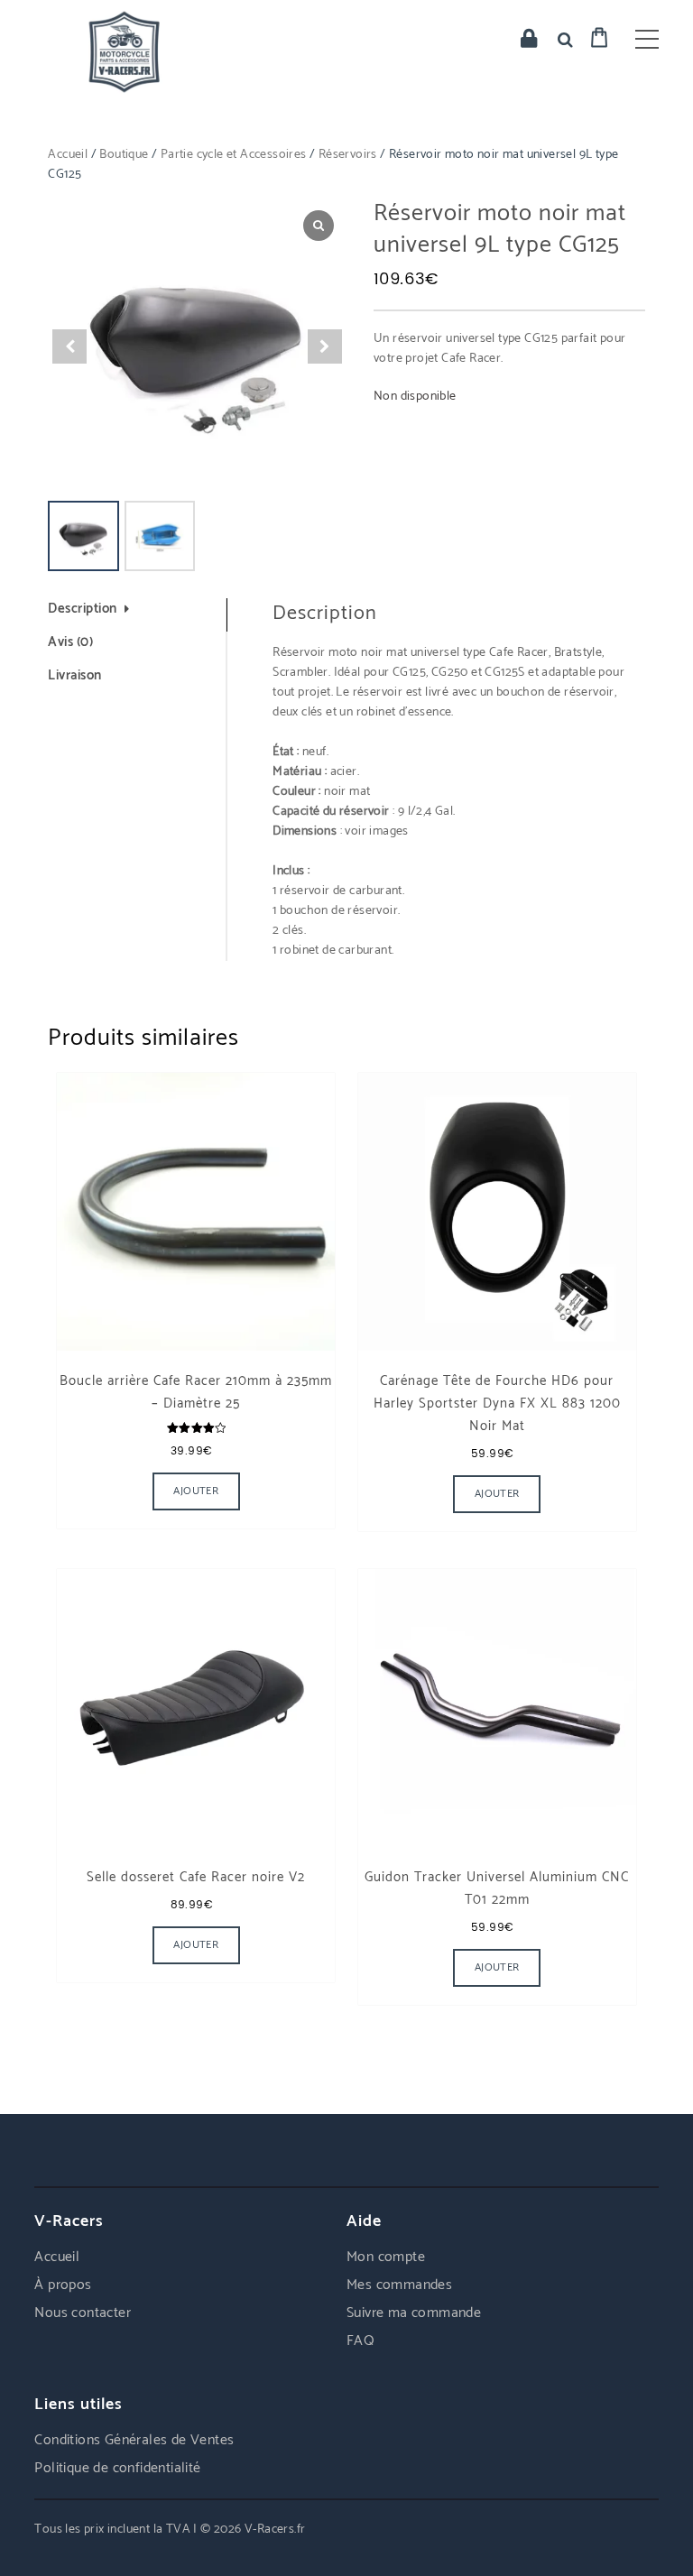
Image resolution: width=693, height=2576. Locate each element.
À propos (63, 2285)
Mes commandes (399, 2285)
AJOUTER (196, 1491)
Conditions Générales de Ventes (134, 2440)
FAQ (360, 2341)
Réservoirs (348, 155)
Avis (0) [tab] (70, 643)
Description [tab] (83, 609)
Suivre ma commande (414, 2313)
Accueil (68, 155)
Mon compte (386, 2257)
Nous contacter (83, 2313)
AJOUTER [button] (497, 1494)
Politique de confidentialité (117, 2468)
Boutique (124, 155)
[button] (325, 346)
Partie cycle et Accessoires (234, 155)
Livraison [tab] (75, 676)
